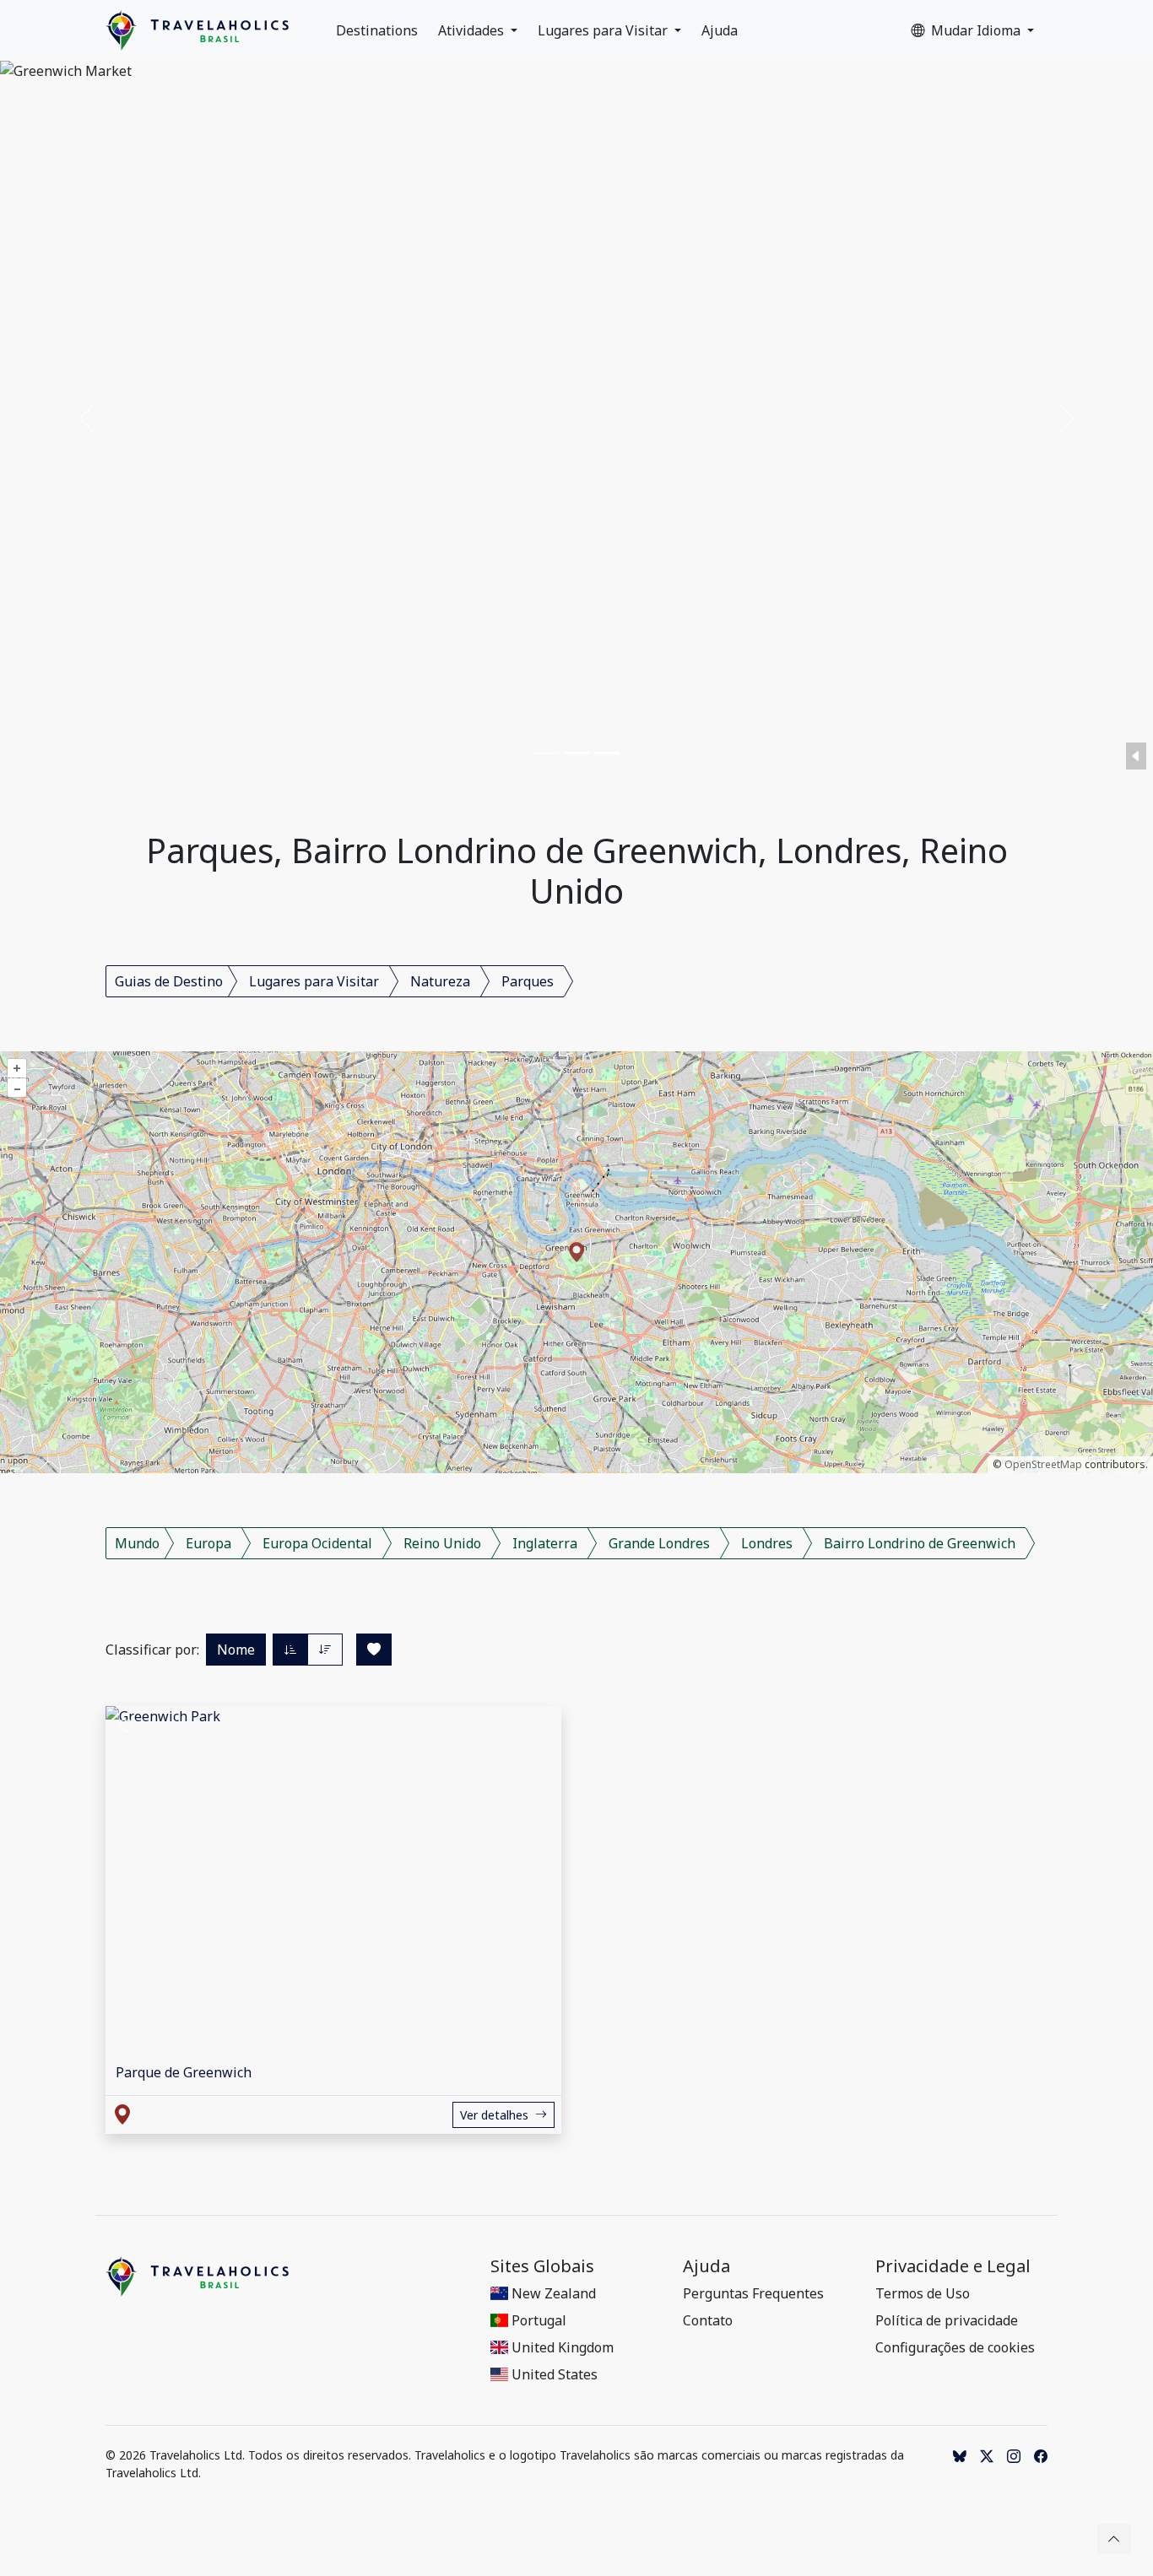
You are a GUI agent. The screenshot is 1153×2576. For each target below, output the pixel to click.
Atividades (473, 30)
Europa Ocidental (317, 1543)
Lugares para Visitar (604, 30)
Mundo (137, 1543)
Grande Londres (659, 1543)
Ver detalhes (494, 2115)
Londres (767, 1543)
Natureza (440, 981)
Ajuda (720, 30)
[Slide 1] (546, 753)
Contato (708, 2320)
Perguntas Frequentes (753, 2293)
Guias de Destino (169, 981)
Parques (528, 981)
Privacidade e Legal (953, 2266)
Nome (236, 1650)
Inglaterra (545, 1543)
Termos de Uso (923, 2293)
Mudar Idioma (977, 30)
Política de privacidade (947, 2320)
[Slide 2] (576, 753)
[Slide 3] (607, 753)
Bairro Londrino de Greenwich (920, 1543)
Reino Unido (442, 1543)
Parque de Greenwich (184, 2072)
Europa (208, 1543)
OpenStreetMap (1043, 1464)
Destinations (377, 30)
